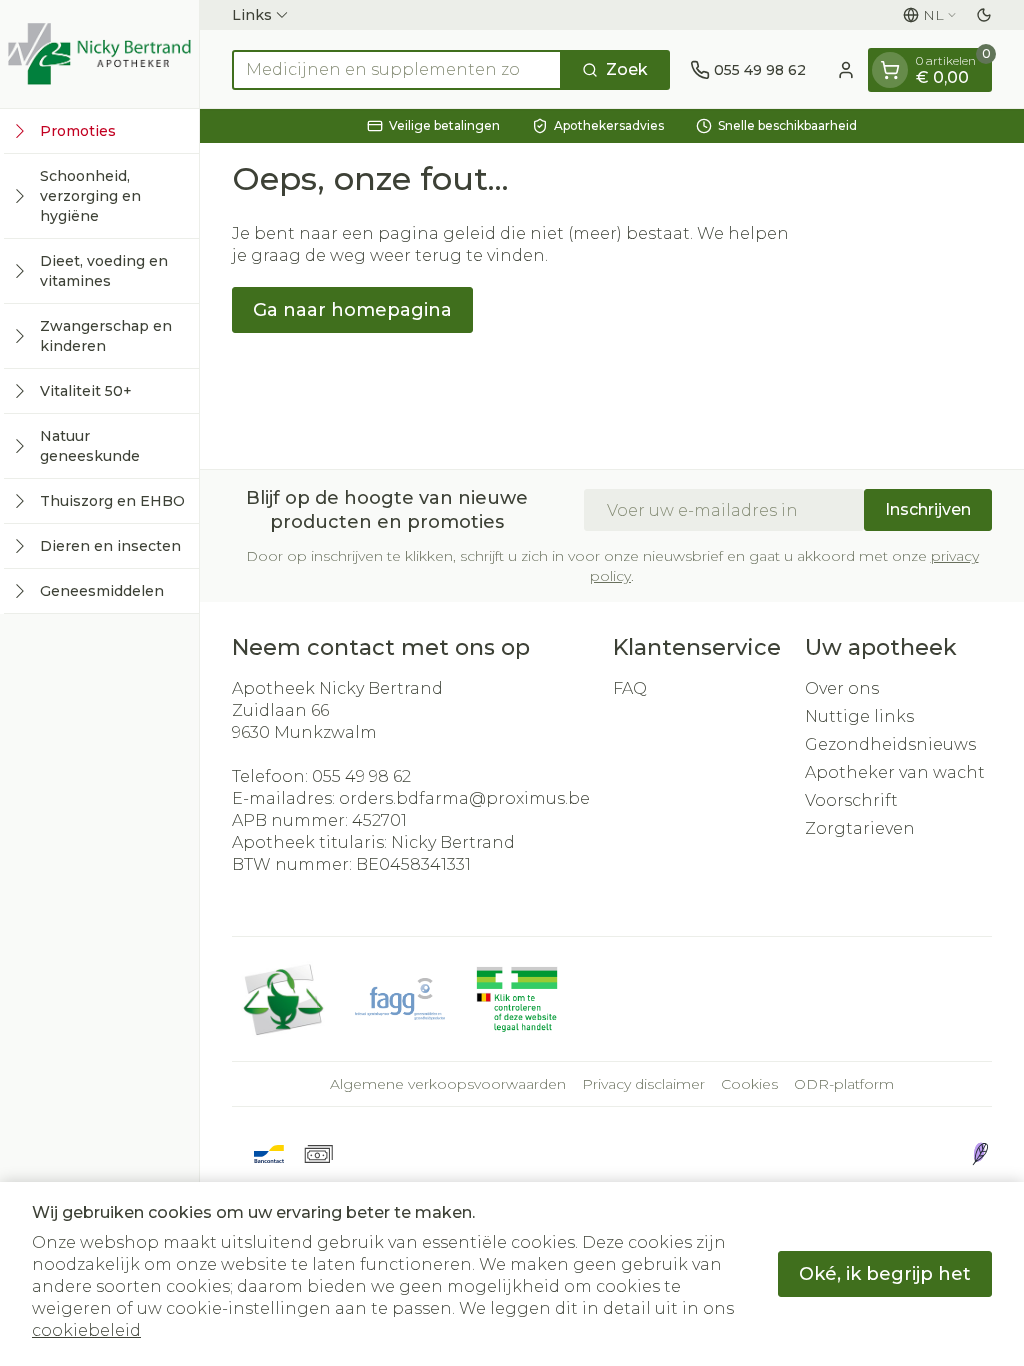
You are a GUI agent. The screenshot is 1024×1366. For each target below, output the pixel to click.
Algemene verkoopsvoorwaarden (448, 1084)
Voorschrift (851, 800)
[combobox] (397, 70)
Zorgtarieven (860, 828)
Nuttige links (859, 716)
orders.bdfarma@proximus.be (464, 798)
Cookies (749, 1084)
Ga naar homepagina (352, 310)
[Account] (846, 70)
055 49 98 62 (361, 776)
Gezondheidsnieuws (890, 744)
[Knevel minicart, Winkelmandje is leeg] (890, 70)
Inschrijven (928, 509)
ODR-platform (844, 1084)
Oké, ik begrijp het (885, 1274)
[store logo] (99, 54)
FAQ (630, 688)
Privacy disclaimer (643, 1084)
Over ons (842, 688)
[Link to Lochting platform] (980, 1154)
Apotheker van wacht (895, 772)
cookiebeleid (86, 1330)
